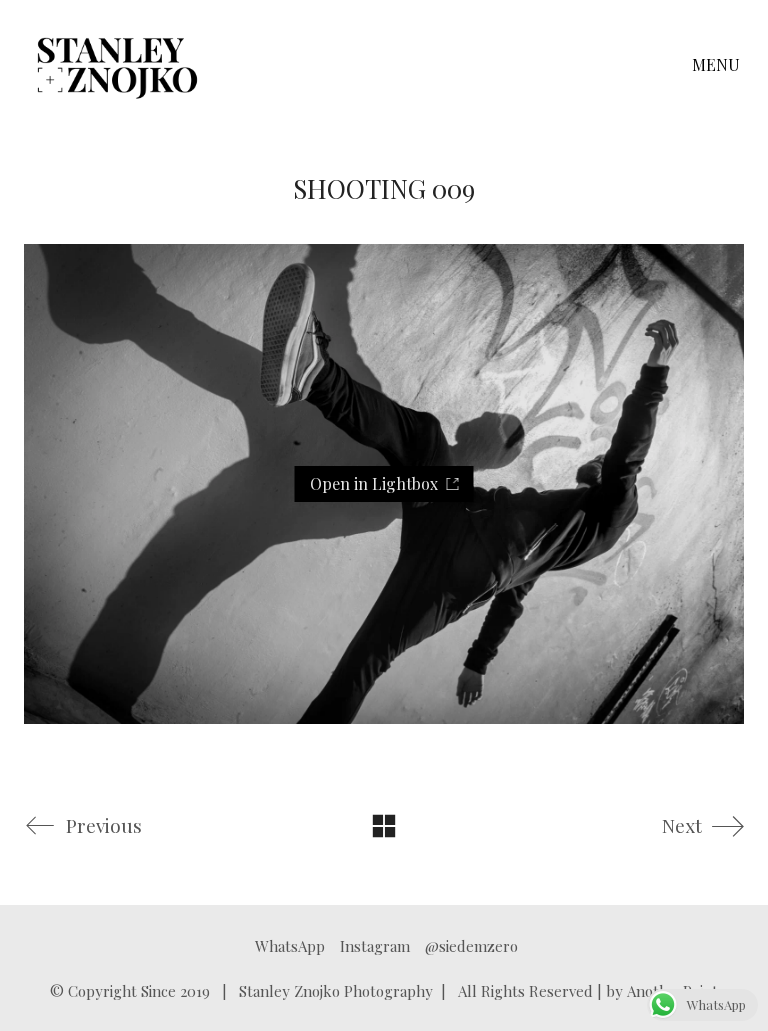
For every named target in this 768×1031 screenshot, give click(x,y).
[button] (718, 65)
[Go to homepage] (117, 65)
